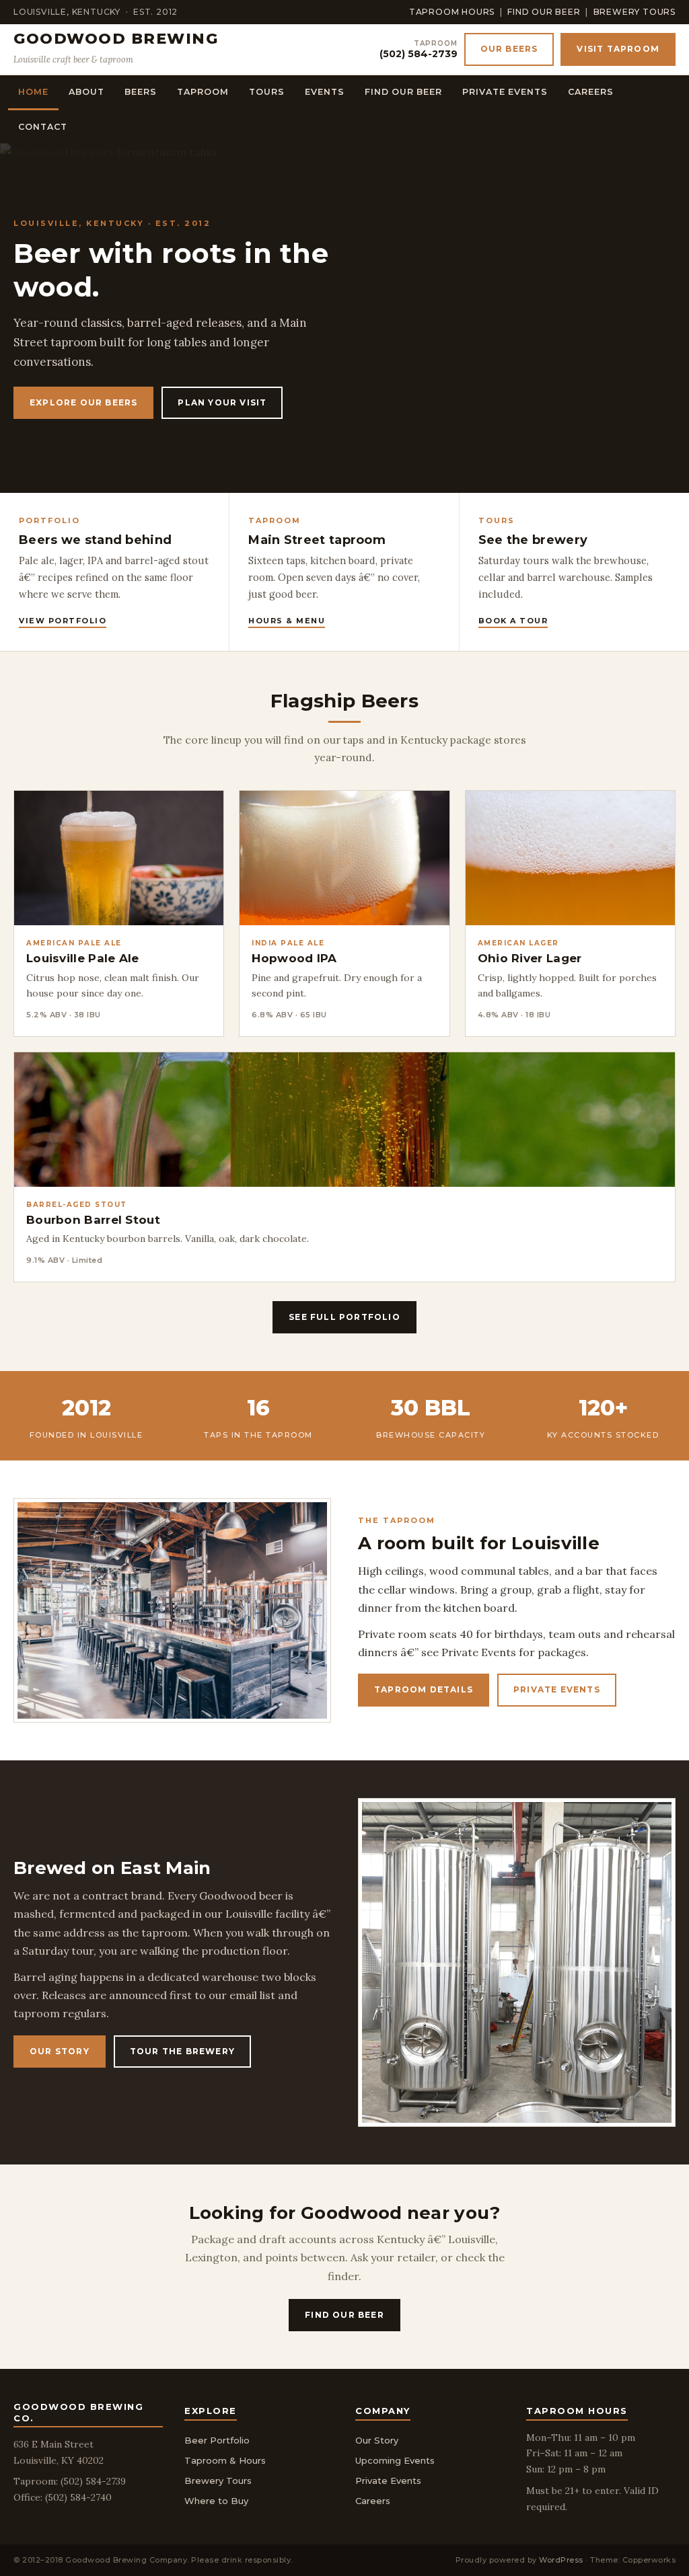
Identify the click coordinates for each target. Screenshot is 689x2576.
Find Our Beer (544, 12)
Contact (43, 127)
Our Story (60, 2051)
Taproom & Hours (225, 2460)
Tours (267, 92)
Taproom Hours (452, 12)
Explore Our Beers (83, 402)
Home (33, 92)
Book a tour (513, 621)
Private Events (505, 92)
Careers (591, 92)
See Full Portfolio (344, 1317)
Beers (141, 92)
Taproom (203, 92)
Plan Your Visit (222, 402)
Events (325, 92)
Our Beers (509, 49)
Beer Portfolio (217, 2440)
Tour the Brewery (182, 2051)
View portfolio (63, 621)
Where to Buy (216, 2501)
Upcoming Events (395, 2460)
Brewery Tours (634, 12)
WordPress (561, 2560)
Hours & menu (287, 621)
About (86, 92)
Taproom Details (424, 1689)
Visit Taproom (618, 49)
